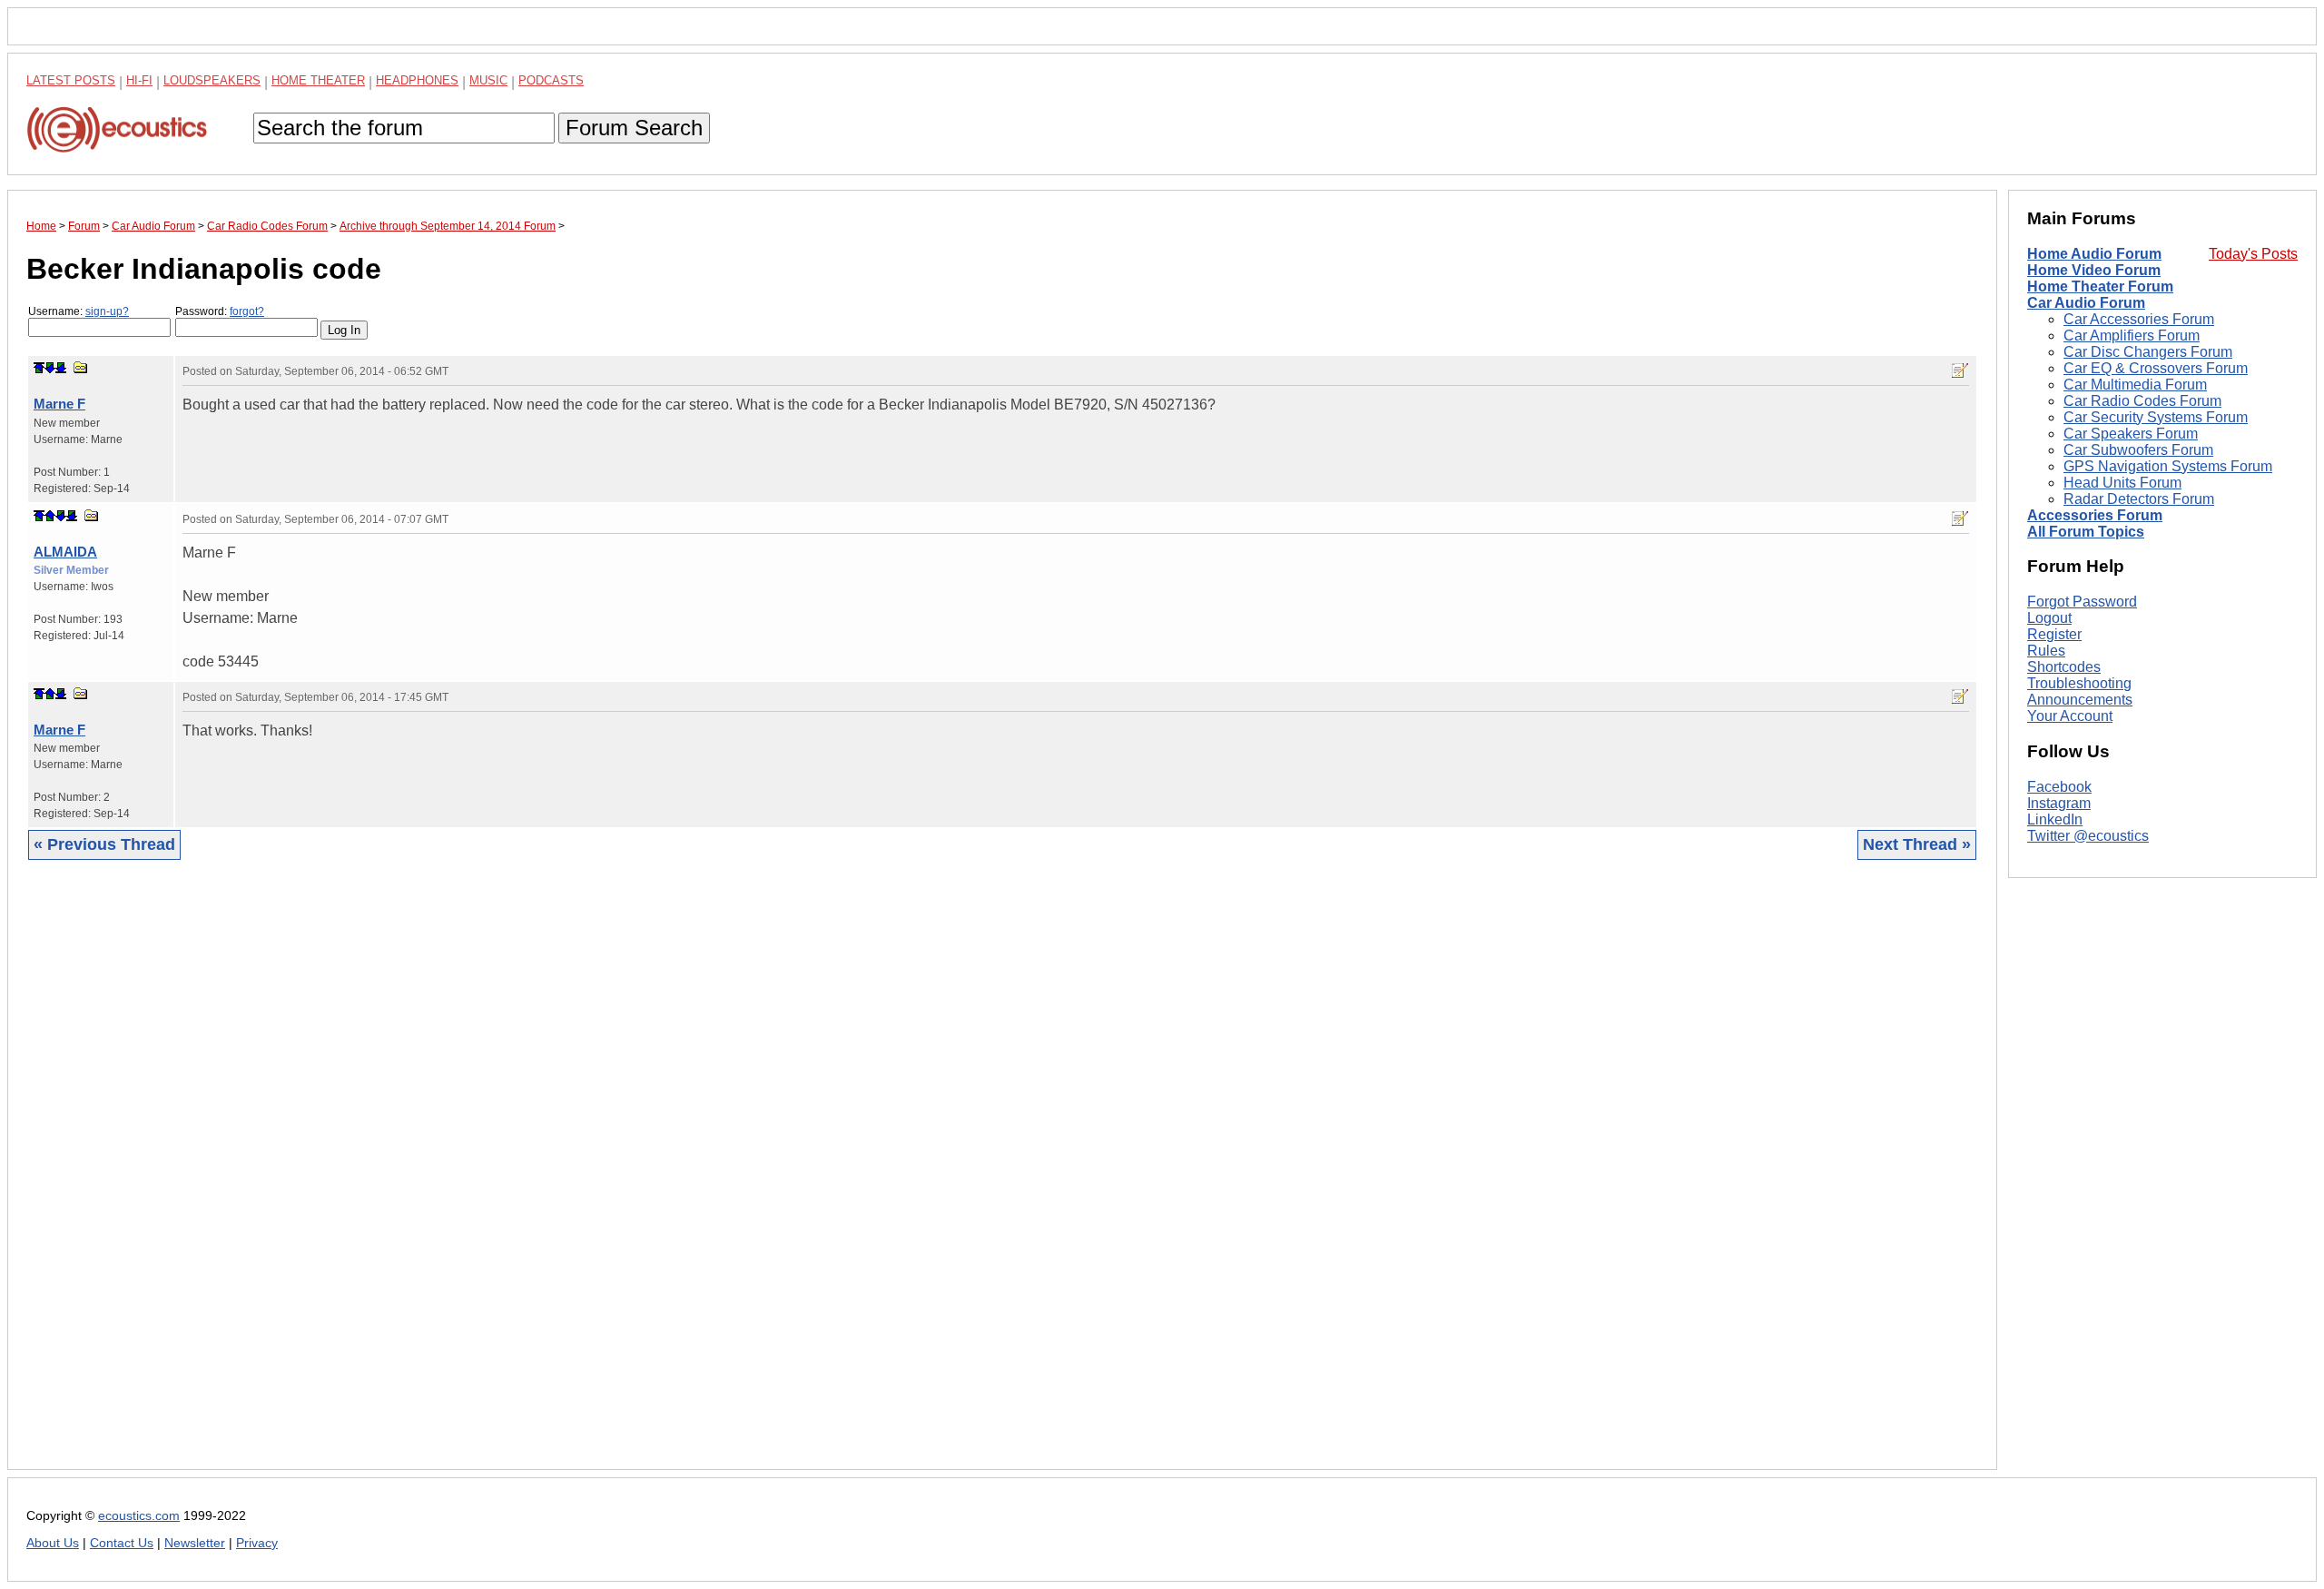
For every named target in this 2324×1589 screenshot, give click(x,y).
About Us (53, 1543)
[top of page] (39, 368)
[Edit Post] (1960, 370)
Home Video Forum (2094, 270)
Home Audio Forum (2094, 254)
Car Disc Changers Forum (2148, 352)
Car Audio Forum (2086, 303)
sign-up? (107, 311)
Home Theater (318, 80)
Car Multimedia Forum (2135, 385)
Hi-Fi (139, 80)
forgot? (247, 311)
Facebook (2059, 787)
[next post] (50, 368)
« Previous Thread (104, 844)
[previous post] (50, 516)
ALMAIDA (65, 552)
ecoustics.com (139, 1516)
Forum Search (634, 128)
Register (2054, 634)
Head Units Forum (2122, 483)
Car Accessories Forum (2139, 319)
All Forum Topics (2086, 532)
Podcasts (551, 80)
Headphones (417, 80)
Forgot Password (2082, 602)
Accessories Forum (2095, 515)
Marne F (59, 404)
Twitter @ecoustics (2088, 836)
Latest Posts (71, 80)
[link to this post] (81, 367)
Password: (220, 311)
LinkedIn (2055, 819)
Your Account (2070, 716)
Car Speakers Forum (2131, 434)
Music (488, 80)
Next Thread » (1917, 844)
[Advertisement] (571, 1179)
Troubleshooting (2079, 683)
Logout (2049, 618)
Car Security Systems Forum (2156, 417)
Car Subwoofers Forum (2138, 450)
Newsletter (195, 1543)
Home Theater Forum (2100, 286)
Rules (2046, 651)
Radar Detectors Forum (2139, 499)
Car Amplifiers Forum (2132, 336)
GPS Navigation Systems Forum (2168, 466)
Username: (79, 311)
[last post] (61, 368)
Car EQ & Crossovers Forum (2156, 368)
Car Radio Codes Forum (2142, 401)
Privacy (257, 1543)
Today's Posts (2253, 254)
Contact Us (122, 1543)
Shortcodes (2064, 667)
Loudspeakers (212, 80)
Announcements (2080, 700)
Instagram (2059, 803)
